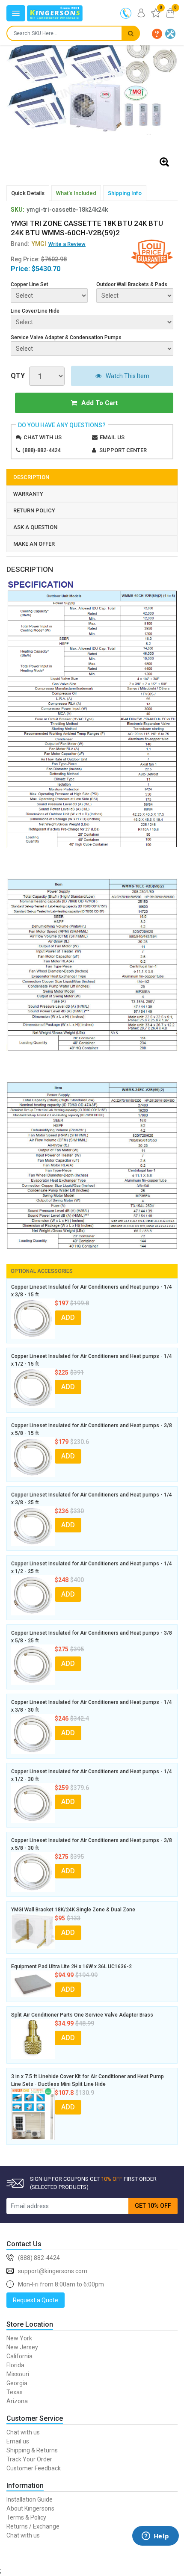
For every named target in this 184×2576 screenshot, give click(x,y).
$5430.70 (46, 269)
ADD (68, 1318)
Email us (112, 437)
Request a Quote (36, 2300)
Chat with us (43, 437)
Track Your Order (29, 2459)
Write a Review (67, 244)
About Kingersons (30, 2508)
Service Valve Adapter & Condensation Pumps (66, 337)
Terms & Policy (26, 2517)
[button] (157, 34)
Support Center (123, 450)
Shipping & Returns (32, 2450)
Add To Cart (99, 403)
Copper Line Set (30, 284)
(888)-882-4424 (41, 450)
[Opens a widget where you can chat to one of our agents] (155, 2548)
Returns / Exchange (33, 2526)
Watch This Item (128, 376)
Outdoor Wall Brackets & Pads (132, 284)
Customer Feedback (34, 2468)
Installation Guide (30, 2499)
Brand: (28, 244)
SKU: (18, 210)
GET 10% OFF (153, 2206)
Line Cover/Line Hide (35, 311)
